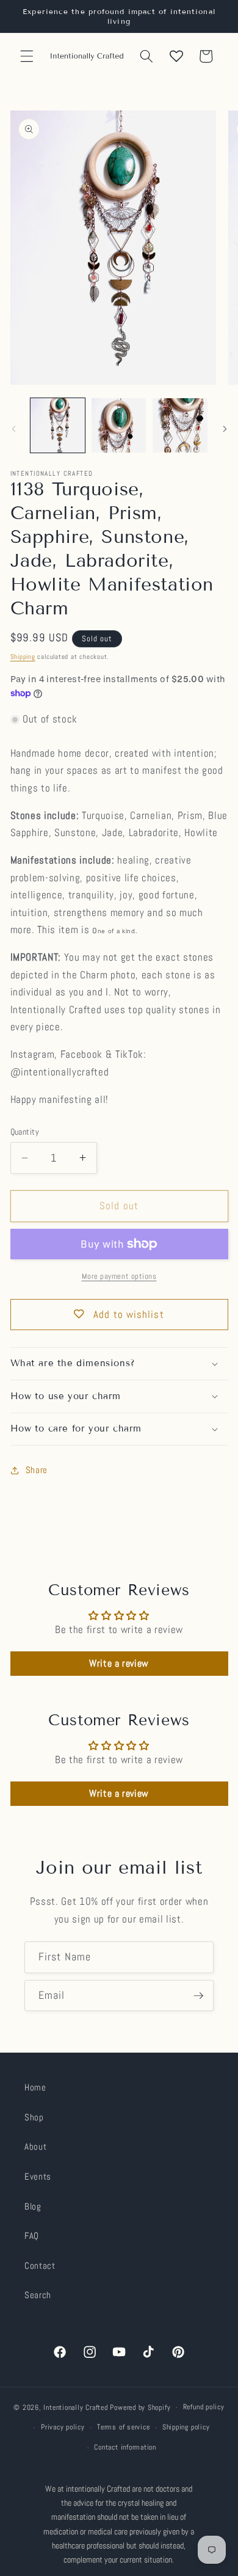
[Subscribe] (198, 1996)
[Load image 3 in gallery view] (180, 425)
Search (38, 2295)
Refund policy (204, 2407)
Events (38, 2177)
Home (35, 2087)
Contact (40, 2266)
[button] (27, 56)
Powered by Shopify (140, 2407)
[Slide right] (225, 429)
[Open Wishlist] (176, 56)
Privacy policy (63, 2427)
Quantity (25, 1132)
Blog (33, 2207)
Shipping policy (186, 2427)
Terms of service (123, 2427)
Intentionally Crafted (75, 2407)
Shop (34, 2117)
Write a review (119, 1663)
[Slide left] (13, 429)
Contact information (125, 2447)
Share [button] (37, 1470)
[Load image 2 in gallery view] (119, 425)
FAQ (32, 2236)
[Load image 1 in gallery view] (58, 425)
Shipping (23, 657)
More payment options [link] (119, 1276)
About (35, 2147)
